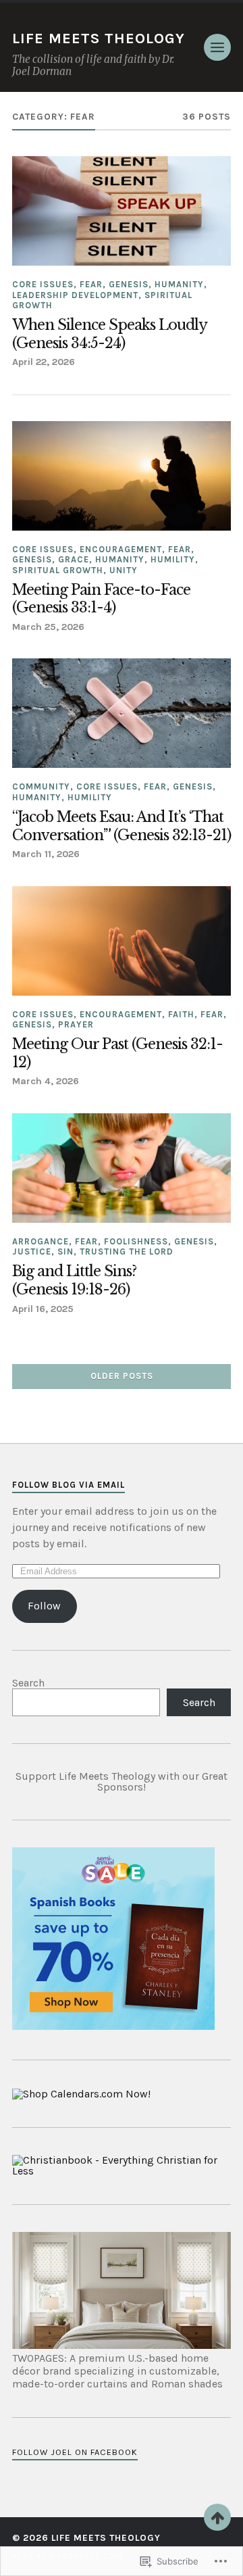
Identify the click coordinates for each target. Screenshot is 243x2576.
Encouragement (121, 549)
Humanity (179, 284)
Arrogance (40, 1241)
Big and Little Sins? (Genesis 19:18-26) (74, 1281)
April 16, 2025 (43, 1309)
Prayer (76, 1024)
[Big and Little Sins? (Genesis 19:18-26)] (122, 1168)
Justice (32, 1251)
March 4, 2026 (46, 1081)
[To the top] (217, 2517)
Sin (65, 1251)
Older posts (122, 1376)
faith (181, 1014)
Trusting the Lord (127, 1251)
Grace (74, 559)
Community (41, 786)
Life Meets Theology (99, 39)
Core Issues (43, 284)
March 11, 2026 (46, 854)
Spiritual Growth (58, 570)
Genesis (129, 284)
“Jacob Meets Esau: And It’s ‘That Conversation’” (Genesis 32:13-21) (122, 826)
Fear (91, 284)
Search (28, 1683)
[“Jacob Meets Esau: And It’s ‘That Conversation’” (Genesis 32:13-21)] (122, 713)
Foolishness (136, 1241)
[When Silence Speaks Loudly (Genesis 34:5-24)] (122, 211)
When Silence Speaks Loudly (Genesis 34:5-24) (109, 334)
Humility (173, 559)
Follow (44, 1606)
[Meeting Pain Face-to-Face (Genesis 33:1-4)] (122, 476)
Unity (124, 570)
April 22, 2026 (44, 362)
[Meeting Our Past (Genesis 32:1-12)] (122, 941)
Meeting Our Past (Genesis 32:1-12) (117, 1053)
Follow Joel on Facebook (75, 2452)
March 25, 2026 (48, 627)
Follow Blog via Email (69, 1485)
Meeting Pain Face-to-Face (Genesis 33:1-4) (101, 599)
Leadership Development (75, 295)
